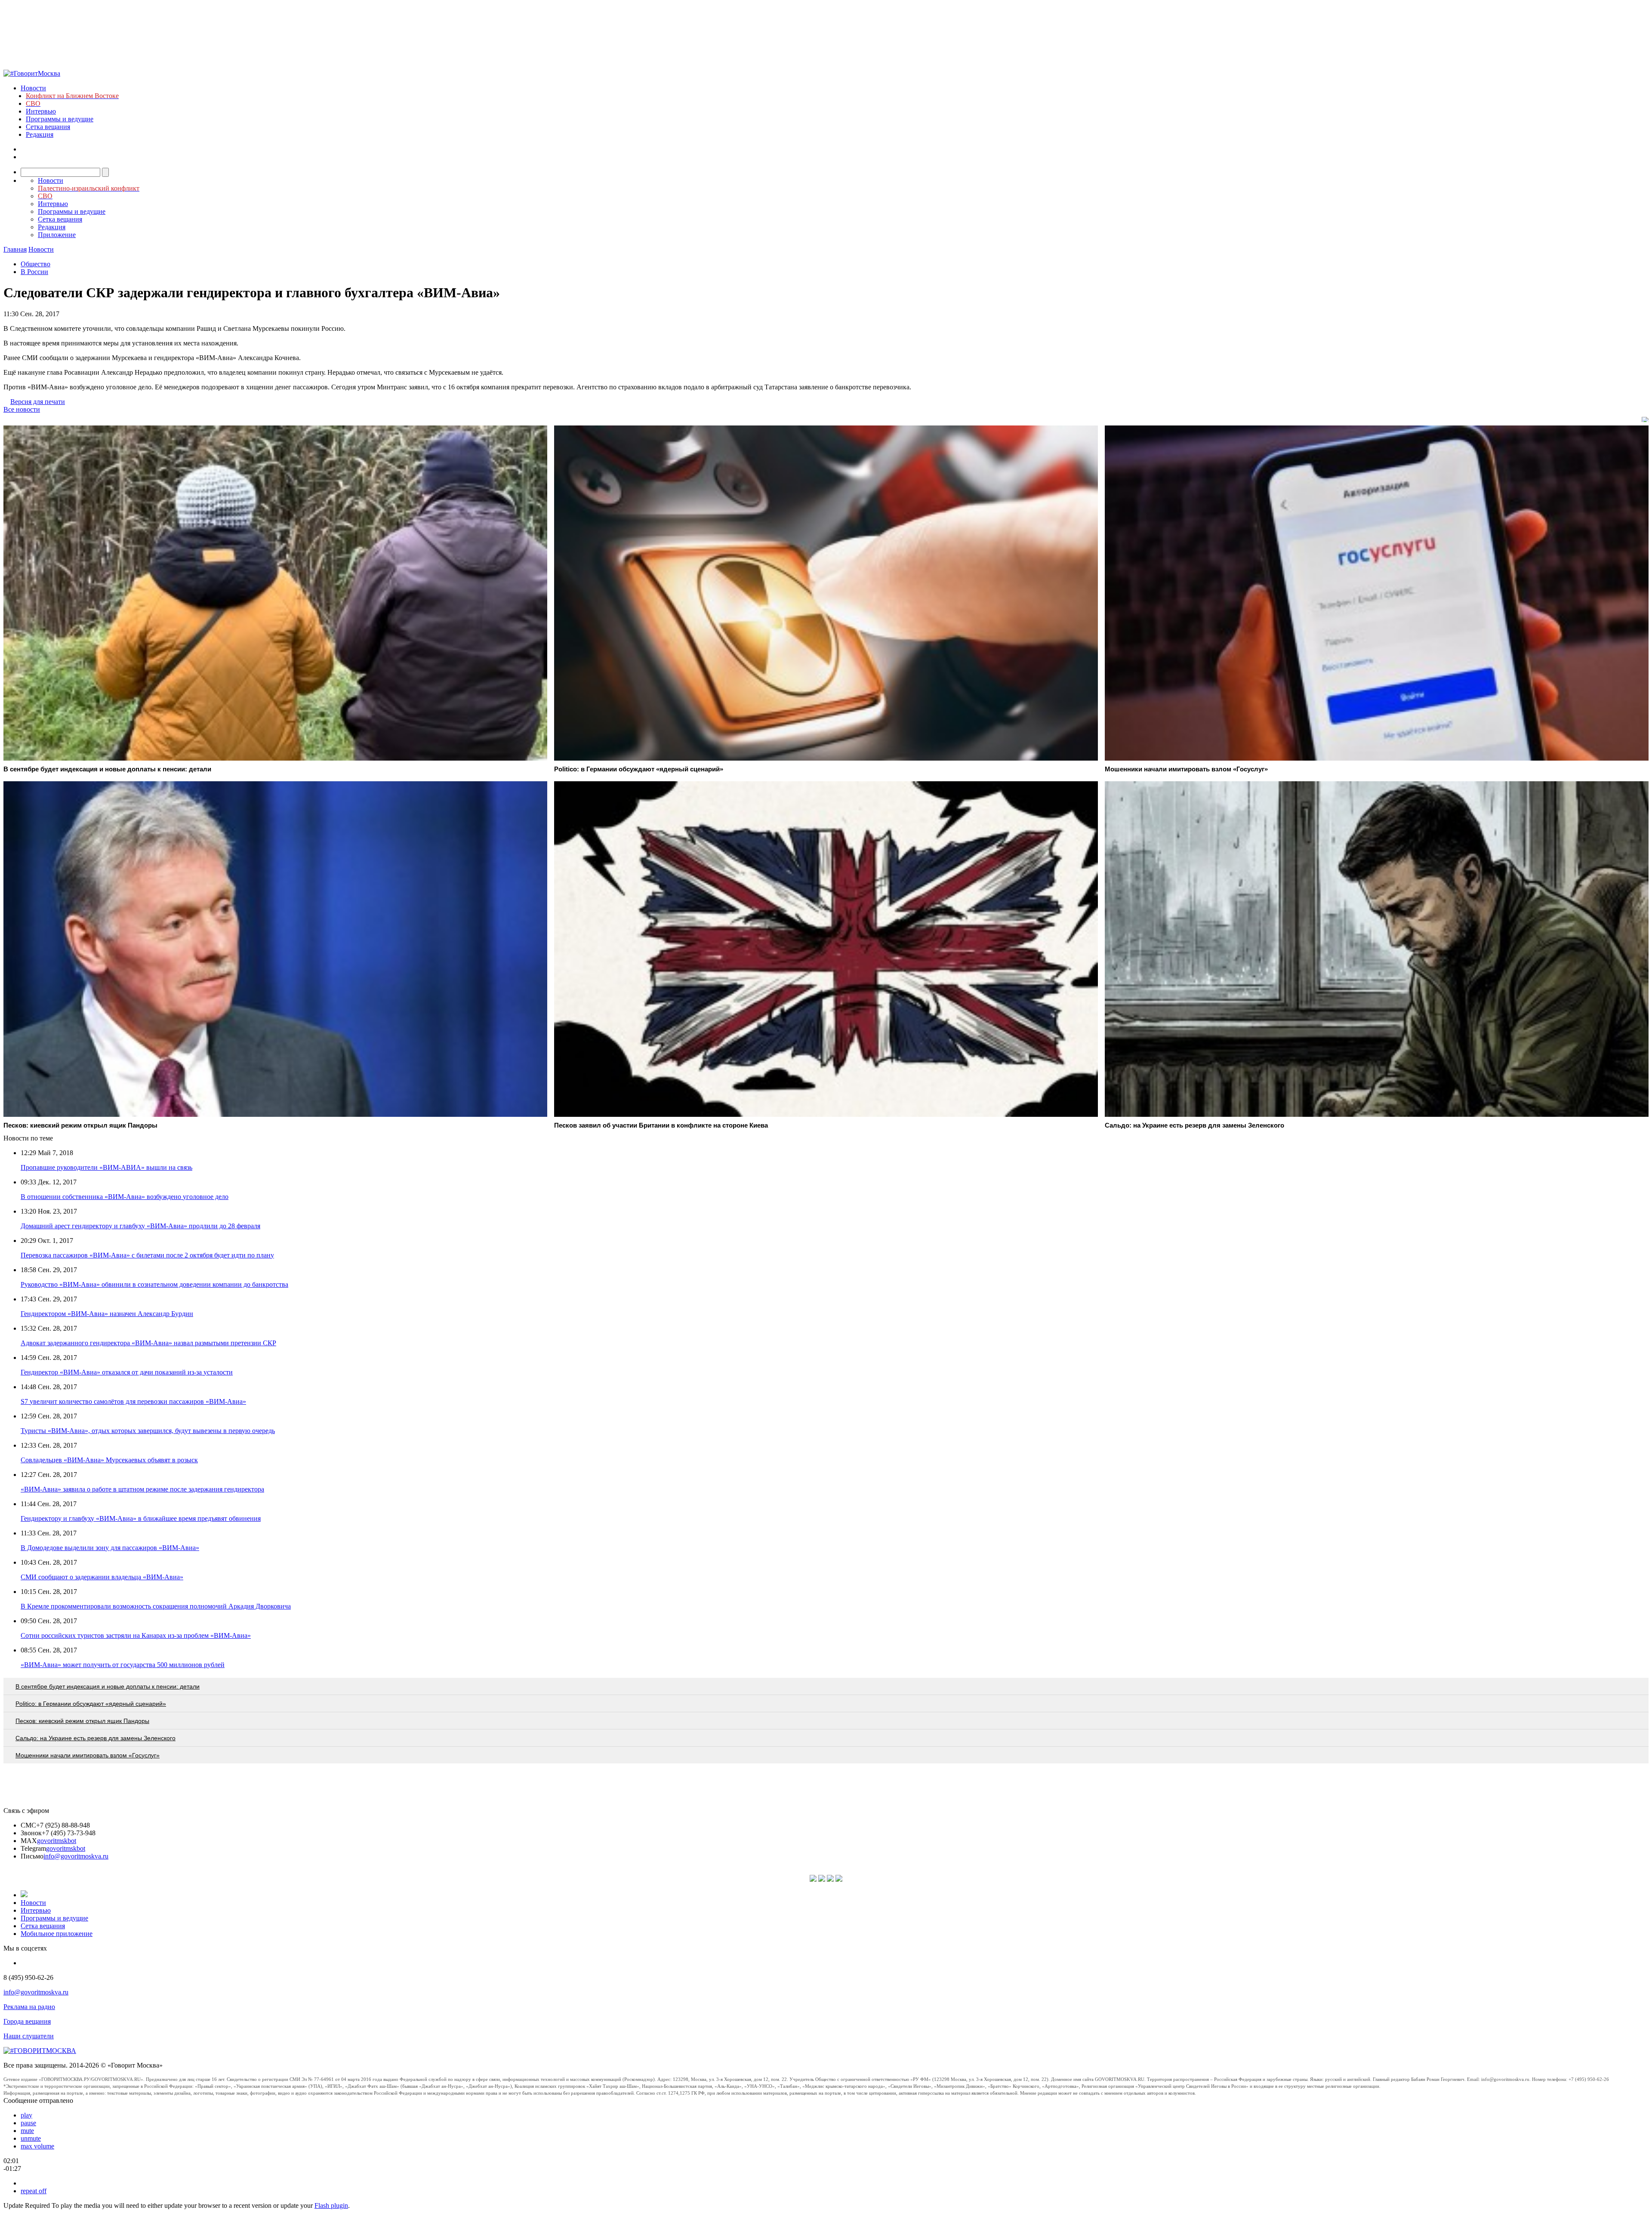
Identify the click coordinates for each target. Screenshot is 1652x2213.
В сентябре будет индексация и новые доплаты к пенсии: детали (108, 1686)
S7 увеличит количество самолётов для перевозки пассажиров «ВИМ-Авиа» (133, 1401)
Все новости (22, 409)
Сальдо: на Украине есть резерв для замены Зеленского (96, 1738)
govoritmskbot (57, 1841)
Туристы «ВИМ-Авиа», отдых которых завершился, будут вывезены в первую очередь (148, 1431)
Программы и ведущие (60, 119)
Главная (15, 249)
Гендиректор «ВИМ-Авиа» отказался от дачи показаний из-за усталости (127, 1372)
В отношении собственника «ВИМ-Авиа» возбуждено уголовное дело (125, 1197)
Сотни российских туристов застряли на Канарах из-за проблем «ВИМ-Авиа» (136, 1635)
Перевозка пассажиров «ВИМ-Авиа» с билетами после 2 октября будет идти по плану (147, 1255)
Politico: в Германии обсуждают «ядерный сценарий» (91, 1704)
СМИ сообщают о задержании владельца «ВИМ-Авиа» (102, 1577)
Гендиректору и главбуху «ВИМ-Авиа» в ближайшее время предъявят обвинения (141, 1518)
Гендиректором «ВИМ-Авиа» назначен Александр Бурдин (107, 1314)
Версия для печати (38, 402)
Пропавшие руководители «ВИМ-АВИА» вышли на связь (106, 1167)
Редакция (40, 134)
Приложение (57, 235)
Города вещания (27, 2021)
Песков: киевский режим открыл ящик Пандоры (82, 1721)
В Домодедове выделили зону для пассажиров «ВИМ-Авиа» (110, 1548)
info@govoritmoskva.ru (76, 1856)
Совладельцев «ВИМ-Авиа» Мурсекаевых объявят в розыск (109, 1460)
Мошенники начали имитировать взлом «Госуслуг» (88, 1755)
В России (34, 272)
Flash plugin (331, 2205)
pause (28, 2123)
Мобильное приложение (57, 1934)
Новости (33, 88)
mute (27, 2131)
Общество (35, 264)
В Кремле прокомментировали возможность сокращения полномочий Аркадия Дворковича (156, 1606)
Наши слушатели (29, 2036)
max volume (37, 2146)
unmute (31, 2138)
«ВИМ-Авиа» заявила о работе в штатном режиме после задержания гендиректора (142, 1489)
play (26, 2115)
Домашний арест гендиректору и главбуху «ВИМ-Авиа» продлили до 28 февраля (140, 1226)
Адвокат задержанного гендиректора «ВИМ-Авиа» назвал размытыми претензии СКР (148, 1343)
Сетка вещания (48, 127)
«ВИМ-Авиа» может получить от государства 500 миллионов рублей (123, 1665)
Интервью (41, 111)
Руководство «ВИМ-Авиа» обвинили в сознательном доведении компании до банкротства (154, 1284)
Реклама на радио (29, 2007)
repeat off (34, 2191)
